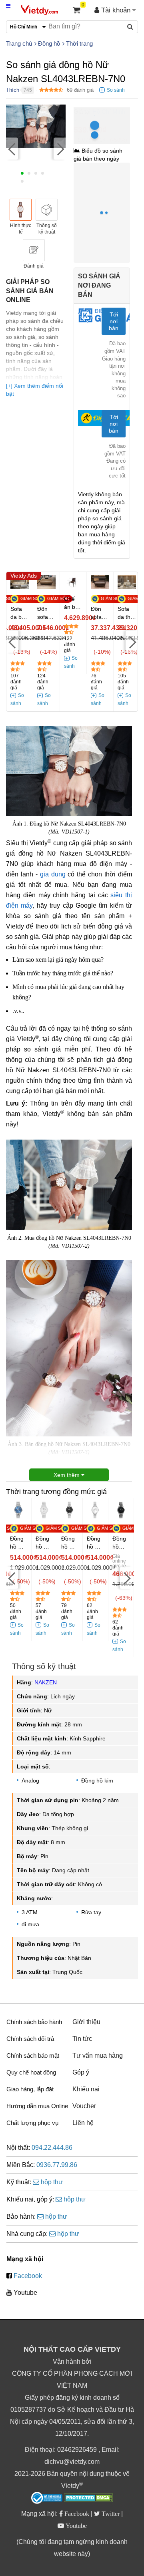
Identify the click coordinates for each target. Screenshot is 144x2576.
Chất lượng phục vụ (32, 2123)
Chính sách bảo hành (34, 2022)
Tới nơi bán (114, 321)
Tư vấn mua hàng (98, 2055)
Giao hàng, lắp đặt (30, 2089)
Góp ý (81, 2072)
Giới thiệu (86, 2022)
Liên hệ (83, 2123)
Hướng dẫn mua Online (37, 2106)
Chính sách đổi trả (30, 2039)
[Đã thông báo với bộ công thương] (47, 2498)
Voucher (84, 2106)
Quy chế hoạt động (31, 2072)
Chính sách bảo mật (33, 2055)
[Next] (60, 148)
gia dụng (53, 874)
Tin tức (82, 2039)
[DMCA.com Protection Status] (89, 2499)
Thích (13, 90)
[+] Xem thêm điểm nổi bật (35, 390)
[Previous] (12, 148)
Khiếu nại (86, 2089)
